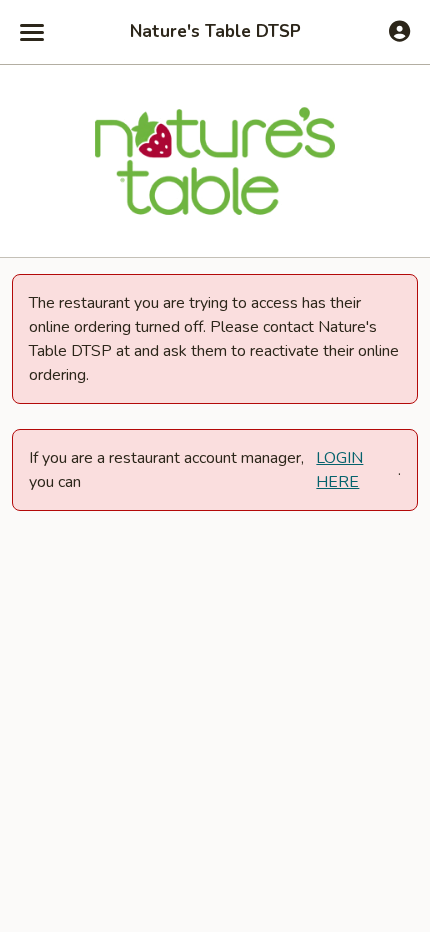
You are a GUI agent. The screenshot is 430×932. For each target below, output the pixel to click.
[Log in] (399, 31)
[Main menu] (32, 32)
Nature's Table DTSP (215, 32)
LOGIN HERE (339, 470)
